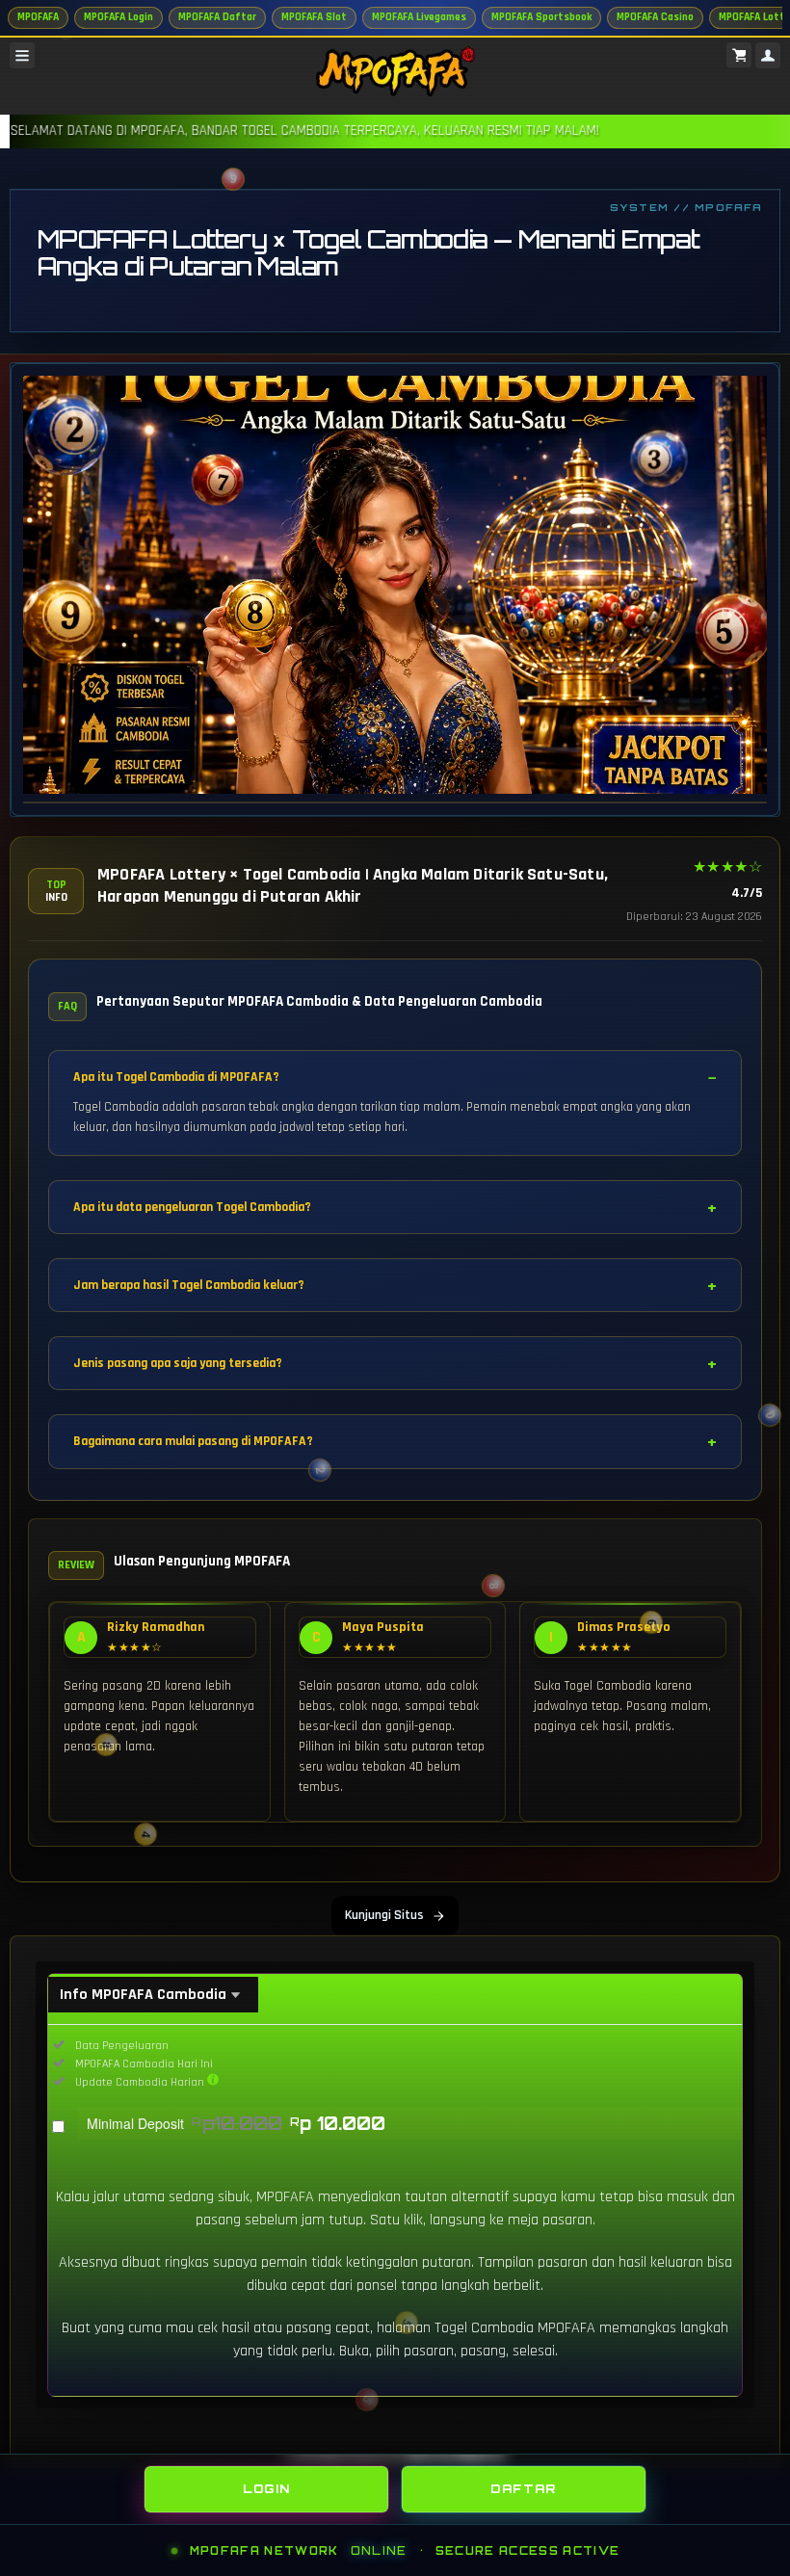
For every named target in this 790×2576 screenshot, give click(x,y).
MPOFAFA (38, 17)
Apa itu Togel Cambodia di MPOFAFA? (176, 1077)
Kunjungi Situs (384, 1915)
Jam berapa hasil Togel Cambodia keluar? (189, 1285)
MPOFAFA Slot (314, 17)
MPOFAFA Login (118, 17)
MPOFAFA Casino (655, 17)
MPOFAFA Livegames (419, 17)
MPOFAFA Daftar (217, 17)
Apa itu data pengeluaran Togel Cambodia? (192, 1207)
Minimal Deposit (236, 2123)
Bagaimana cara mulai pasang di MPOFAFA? (193, 1441)
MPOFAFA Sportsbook (541, 17)
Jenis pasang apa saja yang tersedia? (178, 1363)
